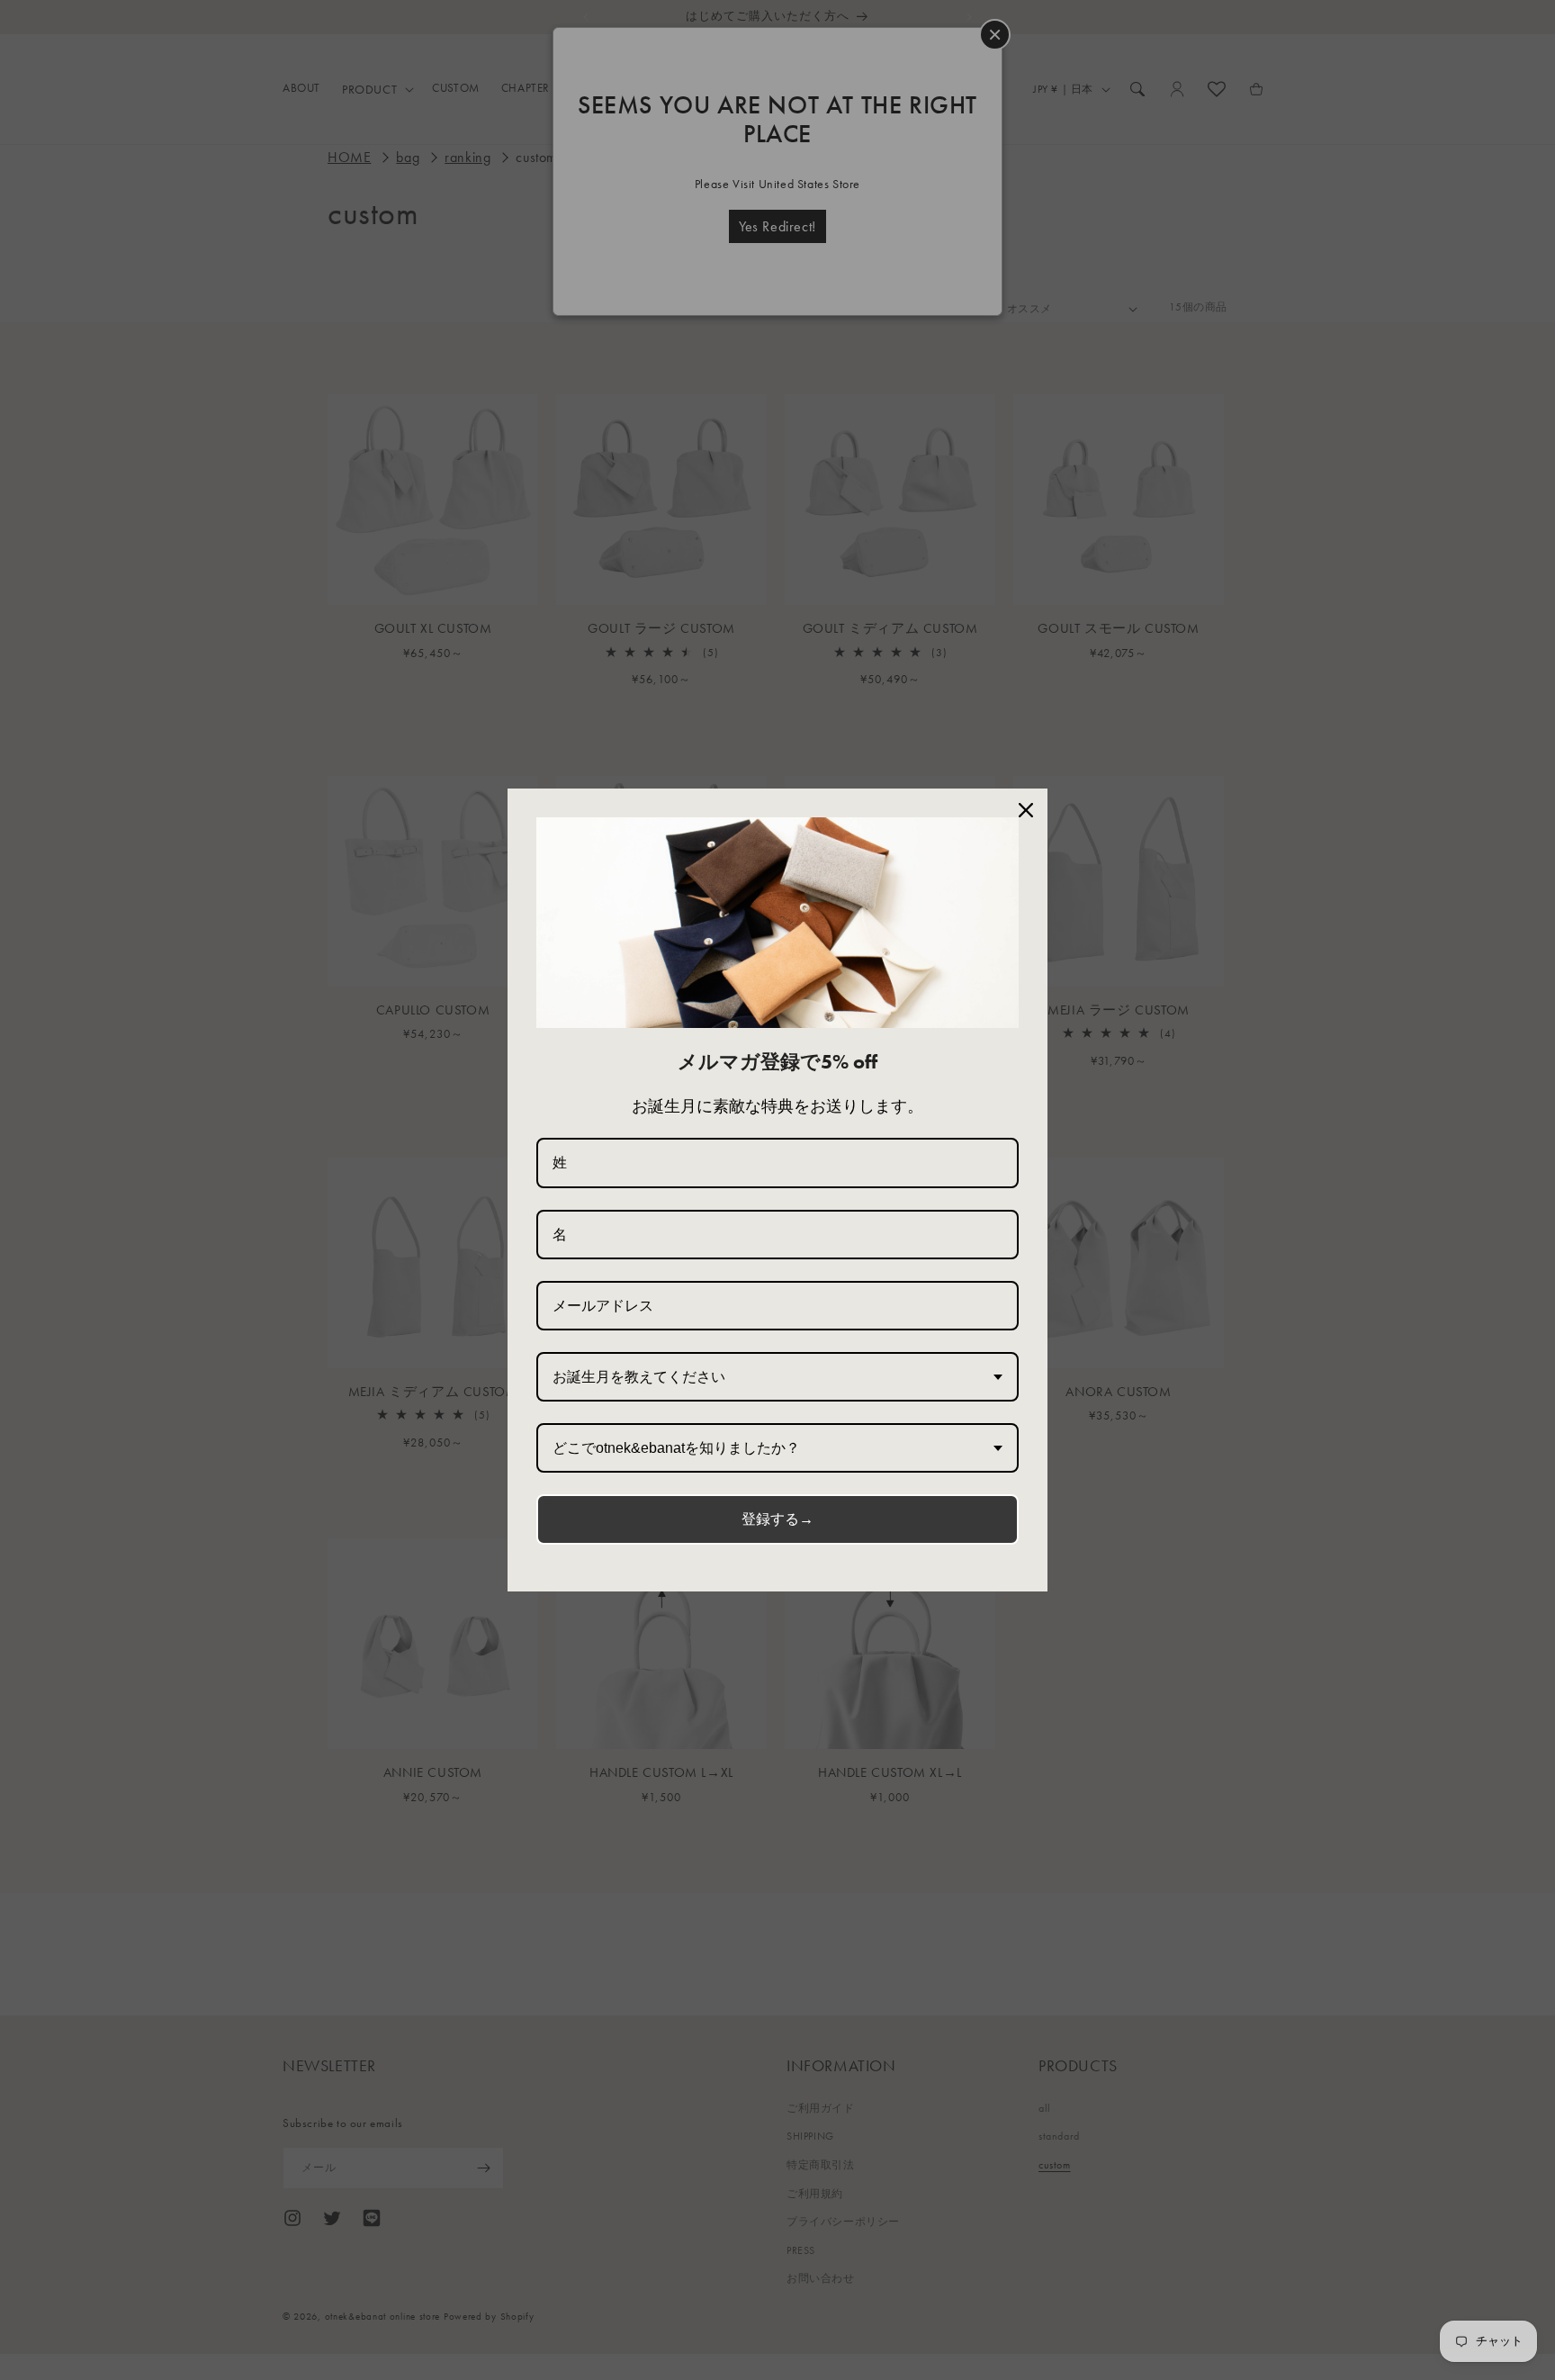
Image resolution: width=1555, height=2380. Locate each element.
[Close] (1026, 810)
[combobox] (777, 1377)
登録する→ (777, 1519)
